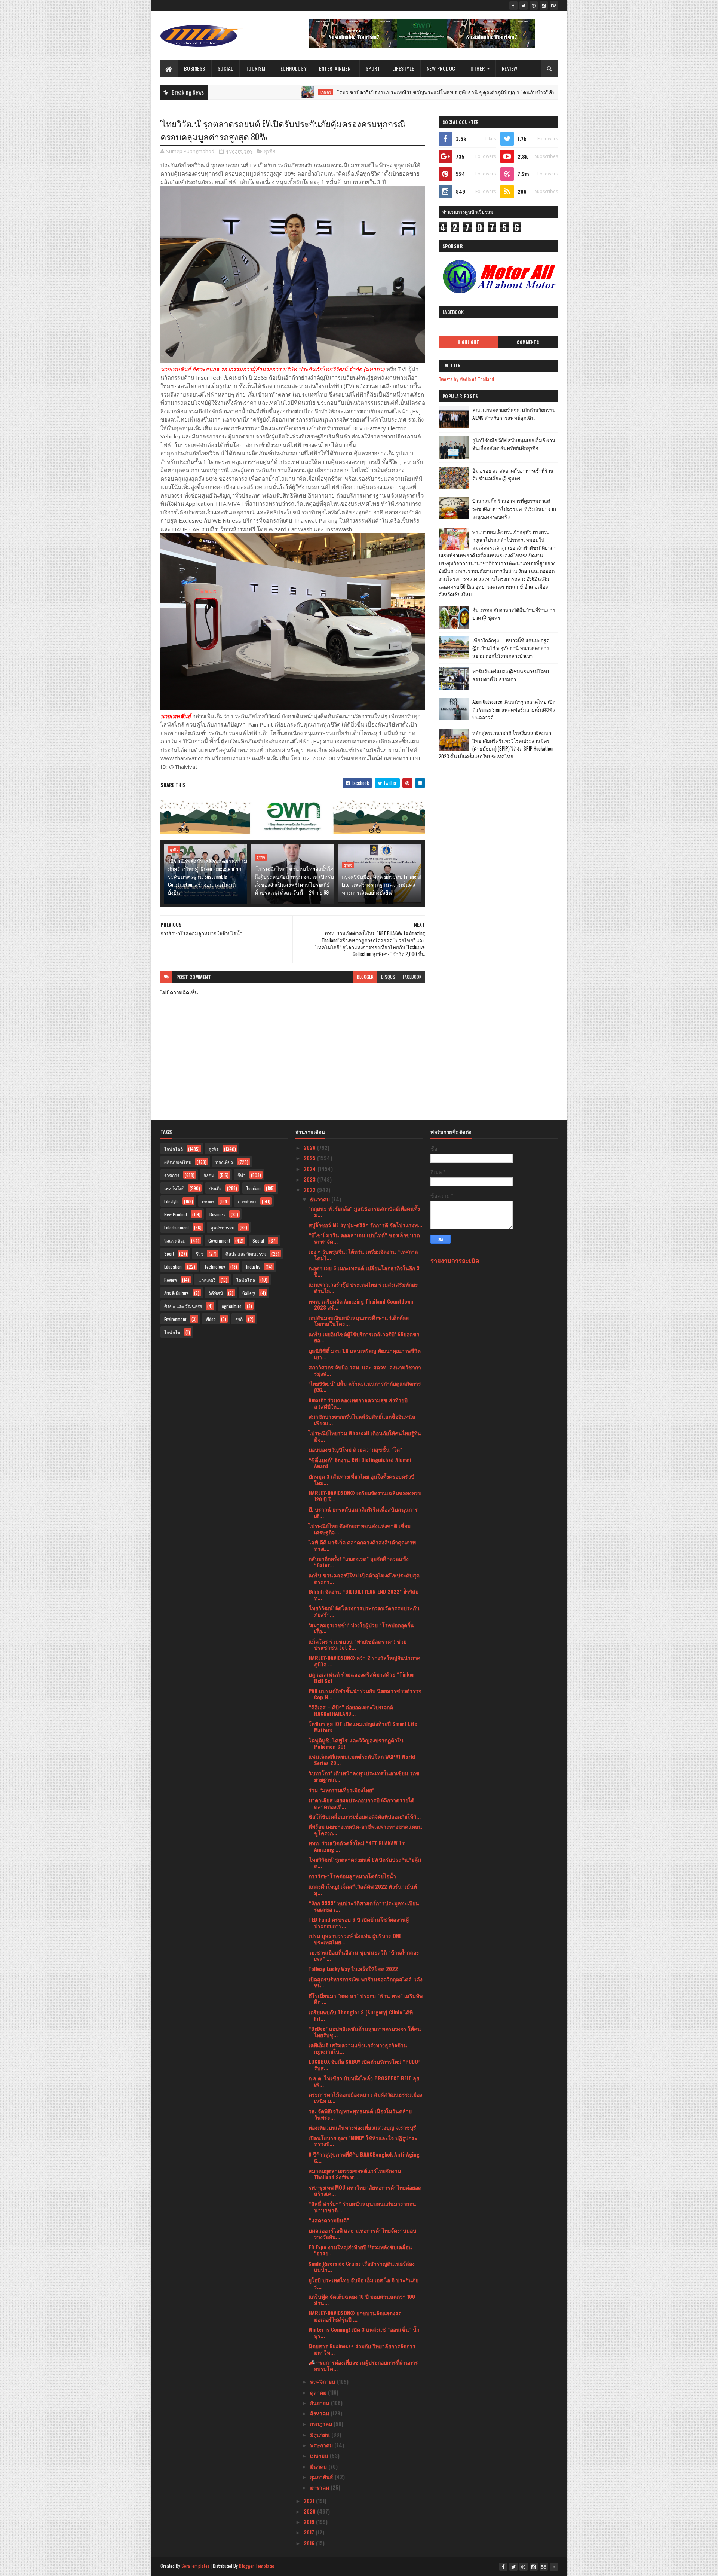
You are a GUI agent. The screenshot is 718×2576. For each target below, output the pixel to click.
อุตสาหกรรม (223, 1227)
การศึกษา (247, 1201)
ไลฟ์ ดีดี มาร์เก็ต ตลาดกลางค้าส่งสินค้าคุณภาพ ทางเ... (362, 1545)
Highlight (469, 342)
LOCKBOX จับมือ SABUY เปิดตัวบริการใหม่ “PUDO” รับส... (364, 2065)
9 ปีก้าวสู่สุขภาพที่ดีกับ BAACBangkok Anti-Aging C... (364, 2157)
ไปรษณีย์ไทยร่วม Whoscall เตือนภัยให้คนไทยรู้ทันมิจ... (365, 1436)
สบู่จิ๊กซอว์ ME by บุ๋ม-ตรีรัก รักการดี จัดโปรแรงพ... (365, 1225)
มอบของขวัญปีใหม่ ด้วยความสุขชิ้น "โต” (355, 1449)
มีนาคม (319, 2466)
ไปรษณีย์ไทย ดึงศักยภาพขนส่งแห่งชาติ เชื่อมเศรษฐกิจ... (360, 1529)
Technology (292, 68)
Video (211, 1319)
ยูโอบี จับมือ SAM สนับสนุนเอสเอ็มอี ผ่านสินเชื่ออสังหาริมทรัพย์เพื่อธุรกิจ (514, 444)
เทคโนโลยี (174, 1188)
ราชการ (172, 1175)
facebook (412, 977)
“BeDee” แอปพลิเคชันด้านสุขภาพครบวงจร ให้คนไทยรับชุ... (365, 2032)
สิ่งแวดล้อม (175, 1240)
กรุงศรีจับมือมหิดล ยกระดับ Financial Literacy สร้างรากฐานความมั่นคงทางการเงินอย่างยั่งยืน (381, 884)
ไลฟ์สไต (172, 1332)
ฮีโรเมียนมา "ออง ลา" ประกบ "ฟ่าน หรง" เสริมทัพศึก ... (366, 1999)
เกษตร (223, 92)
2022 (310, 1190)
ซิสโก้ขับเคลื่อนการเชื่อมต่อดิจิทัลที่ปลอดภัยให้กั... (365, 1816)
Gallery (249, 1293)
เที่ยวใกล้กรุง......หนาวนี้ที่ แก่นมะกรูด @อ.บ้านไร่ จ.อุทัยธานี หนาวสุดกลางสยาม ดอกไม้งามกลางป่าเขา (511, 648)
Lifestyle (403, 68)
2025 (310, 1158)
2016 (310, 2543)
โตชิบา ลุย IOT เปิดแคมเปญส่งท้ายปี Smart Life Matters (363, 1727)
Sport (373, 68)
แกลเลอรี (207, 1280)
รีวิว (200, 1254)
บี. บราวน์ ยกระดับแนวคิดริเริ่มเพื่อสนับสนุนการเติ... (363, 1512)
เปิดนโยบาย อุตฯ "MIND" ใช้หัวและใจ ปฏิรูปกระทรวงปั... (363, 2141)
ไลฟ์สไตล (246, 1280)
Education (173, 1267)
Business (195, 68)
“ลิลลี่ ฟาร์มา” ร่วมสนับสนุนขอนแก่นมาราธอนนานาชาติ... (362, 2207)
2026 (310, 1147)
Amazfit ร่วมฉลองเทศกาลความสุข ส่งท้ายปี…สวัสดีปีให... (360, 1403)
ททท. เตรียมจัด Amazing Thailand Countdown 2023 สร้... (361, 1304)
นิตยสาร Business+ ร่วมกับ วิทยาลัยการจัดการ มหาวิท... (362, 2349)
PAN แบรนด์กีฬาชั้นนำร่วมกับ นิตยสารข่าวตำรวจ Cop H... (365, 1694)
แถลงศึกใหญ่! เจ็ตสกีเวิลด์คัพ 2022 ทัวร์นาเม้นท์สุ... (363, 1889)
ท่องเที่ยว (224, 1162)
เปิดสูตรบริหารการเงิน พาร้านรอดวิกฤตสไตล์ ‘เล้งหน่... (366, 1982)
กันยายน (320, 2403)
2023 (310, 1179)
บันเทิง (215, 1188)
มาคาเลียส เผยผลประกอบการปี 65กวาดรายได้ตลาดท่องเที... (361, 1803)
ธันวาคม (321, 1199)
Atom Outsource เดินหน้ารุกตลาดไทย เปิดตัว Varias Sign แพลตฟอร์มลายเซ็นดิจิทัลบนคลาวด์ (514, 709)
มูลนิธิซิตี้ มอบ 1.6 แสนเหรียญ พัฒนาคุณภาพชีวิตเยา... (365, 1354)
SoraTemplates (196, 2566)
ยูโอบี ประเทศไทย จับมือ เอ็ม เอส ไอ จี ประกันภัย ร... (363, 2283)
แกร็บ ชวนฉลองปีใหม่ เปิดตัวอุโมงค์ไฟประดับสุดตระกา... (364, 1578)
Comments (528, 342)
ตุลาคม (319, 2392)
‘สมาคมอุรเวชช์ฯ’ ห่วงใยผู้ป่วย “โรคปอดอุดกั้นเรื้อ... (361, 1628)
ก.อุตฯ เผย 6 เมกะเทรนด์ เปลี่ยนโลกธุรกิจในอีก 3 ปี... (364, 1271)
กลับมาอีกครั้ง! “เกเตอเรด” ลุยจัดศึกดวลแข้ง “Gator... (359, 1562)
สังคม (209, 1175)
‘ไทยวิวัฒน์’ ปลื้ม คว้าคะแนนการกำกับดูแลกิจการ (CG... (365, 1387)
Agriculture (232, 1306)
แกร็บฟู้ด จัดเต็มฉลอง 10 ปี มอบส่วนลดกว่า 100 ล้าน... (362, 2300)
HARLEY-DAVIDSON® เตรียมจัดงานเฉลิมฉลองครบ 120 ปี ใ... (365, 1496)
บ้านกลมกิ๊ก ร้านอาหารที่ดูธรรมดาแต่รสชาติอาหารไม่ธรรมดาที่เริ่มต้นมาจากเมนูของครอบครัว (514, 508)
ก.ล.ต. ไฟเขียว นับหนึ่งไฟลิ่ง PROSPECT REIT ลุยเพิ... (364, 2081)
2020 (310, 2511)
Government (219, 1240)
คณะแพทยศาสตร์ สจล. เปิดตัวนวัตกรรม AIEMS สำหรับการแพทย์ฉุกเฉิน (514, 414)
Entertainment (336, 68)
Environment (175, 1319)
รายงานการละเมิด (455, 1260)
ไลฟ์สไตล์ (174, 1149)
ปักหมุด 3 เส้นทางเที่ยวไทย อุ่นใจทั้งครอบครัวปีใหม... (361, 1479)
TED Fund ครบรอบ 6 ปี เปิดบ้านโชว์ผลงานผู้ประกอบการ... (359, 1922)
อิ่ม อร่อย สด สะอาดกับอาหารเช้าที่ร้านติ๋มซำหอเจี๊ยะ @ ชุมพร (513, 474)
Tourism (256, 68)
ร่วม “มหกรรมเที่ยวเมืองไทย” (341, 1790)
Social (225, 68)
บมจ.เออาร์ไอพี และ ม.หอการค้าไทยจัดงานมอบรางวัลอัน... (362, 2233)
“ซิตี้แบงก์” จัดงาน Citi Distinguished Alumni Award (360, 1463)
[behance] (554, 6)
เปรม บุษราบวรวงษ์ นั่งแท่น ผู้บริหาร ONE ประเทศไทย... (355, 1939)
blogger (365, 977)
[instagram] (544, 6)
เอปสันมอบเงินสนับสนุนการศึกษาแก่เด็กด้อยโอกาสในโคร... (359, 1321)
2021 (310, 2501)
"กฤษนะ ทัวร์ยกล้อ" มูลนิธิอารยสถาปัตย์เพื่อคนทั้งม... (364, 1211)
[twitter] (524, 6)
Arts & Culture (177, 1293)
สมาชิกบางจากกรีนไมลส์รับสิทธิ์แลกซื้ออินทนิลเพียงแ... (362, 1420)
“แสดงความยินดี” (329, 2220)
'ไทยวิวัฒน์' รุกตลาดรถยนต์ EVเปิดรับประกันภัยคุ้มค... (365, 1863)
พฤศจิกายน (323, 2381)
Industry (253, 1267)
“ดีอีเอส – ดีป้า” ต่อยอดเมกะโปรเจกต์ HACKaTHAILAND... (351, 1710)
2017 (310, 2532)
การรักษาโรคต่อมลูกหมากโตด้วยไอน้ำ (352, 1876)
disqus (388, 977)
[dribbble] (534, 6)
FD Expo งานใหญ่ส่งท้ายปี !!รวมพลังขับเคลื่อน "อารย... (360, 2250)
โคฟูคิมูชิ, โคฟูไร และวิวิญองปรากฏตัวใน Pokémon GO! (356, 1743)
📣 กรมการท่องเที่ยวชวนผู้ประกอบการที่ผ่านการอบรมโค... (363, 2365)
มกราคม (320, 2487)
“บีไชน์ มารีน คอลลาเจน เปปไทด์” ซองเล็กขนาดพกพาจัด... (364, 1238)
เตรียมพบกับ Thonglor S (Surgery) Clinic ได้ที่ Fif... (361, 2015)
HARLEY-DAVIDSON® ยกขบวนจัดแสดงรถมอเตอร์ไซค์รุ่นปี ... (355, 2316)
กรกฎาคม (322, 2424)
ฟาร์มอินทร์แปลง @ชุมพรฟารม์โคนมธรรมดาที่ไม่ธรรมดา (512, 675)
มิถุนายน (321, 2434)
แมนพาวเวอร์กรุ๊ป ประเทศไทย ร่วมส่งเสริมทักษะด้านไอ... (363, 1287)
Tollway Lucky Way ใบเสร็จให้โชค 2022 (353, 1969)
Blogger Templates (257, 2566)
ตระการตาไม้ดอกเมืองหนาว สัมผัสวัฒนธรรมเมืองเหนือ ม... (365, 2097)
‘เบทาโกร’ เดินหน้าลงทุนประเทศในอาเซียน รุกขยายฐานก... (364, 1776)
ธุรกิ (239, 1319)
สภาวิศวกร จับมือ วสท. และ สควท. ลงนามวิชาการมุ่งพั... (365, 1370)
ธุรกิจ (270, 151)
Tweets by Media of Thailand (466, 379)
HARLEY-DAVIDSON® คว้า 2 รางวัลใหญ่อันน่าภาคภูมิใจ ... (364, 1661)
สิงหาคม (320, 2413)
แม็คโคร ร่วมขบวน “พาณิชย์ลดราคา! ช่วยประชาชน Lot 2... (358, 1644)
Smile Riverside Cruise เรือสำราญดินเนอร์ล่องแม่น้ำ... (362, 2267)
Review (510, 68)
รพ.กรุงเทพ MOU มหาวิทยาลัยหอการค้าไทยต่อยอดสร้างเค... (365, 2190)
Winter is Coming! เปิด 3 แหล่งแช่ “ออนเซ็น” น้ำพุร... (364, 2332)
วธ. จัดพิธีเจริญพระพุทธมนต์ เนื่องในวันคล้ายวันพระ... (360, 2114)
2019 (310, 2522)
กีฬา (242, 1175)
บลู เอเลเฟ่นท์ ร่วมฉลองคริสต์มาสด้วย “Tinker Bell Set (361, 1677)
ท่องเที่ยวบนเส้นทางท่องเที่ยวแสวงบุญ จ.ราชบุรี (362, 2127)
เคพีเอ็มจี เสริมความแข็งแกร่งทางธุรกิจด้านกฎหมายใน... (358, 2048)
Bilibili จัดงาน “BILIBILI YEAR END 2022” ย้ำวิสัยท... (363, 1595)
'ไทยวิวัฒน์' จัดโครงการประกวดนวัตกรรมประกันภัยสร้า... (364, 1611)
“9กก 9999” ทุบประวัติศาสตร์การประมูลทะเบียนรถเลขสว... (364, 1906)
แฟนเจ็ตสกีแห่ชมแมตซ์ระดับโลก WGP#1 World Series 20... (362, 1760)
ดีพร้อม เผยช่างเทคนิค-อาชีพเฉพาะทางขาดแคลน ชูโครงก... (365, 1830)
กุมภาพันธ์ (322, 2477)
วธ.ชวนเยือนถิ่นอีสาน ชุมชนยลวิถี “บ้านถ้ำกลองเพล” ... (364, 1955)
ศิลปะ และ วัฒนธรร (183, 1306)
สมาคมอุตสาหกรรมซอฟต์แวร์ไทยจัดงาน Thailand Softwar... (355, 2174)
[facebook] (513, 6)
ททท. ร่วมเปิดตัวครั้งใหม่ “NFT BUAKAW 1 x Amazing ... (357, 1846)
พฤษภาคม (322, 2445)
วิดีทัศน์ (216, 1293)
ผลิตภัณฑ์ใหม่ (178, 1162)
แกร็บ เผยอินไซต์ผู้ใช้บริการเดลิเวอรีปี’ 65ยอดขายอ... (364, 1337)
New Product (443, 68)
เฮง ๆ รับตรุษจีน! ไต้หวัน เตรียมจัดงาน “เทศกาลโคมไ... (363, 1255)
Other (478, 68)
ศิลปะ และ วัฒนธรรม (246, 1254)
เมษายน (320, 2455)
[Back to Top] (554, 2567)
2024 (311, 1169)
